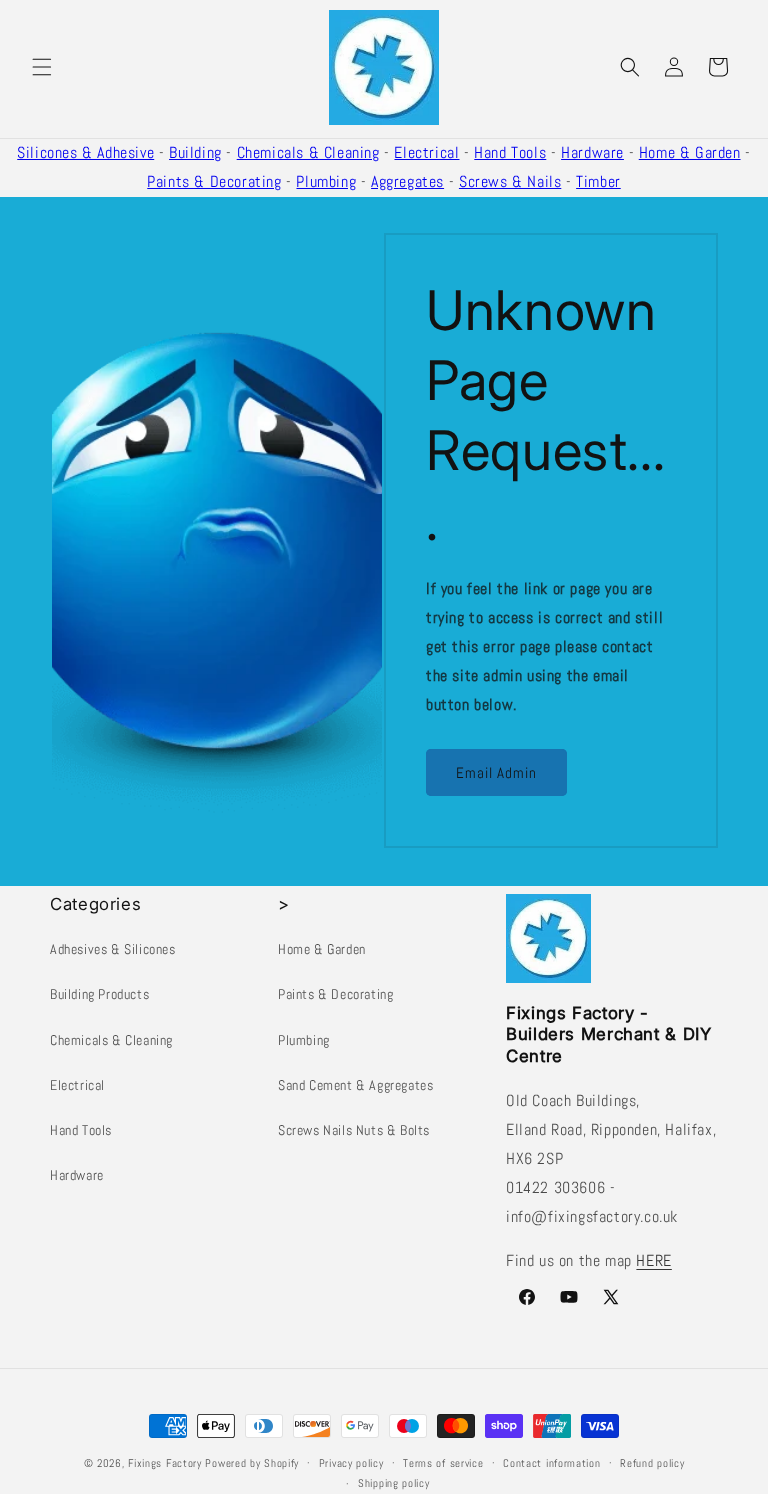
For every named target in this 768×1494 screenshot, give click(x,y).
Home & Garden (690, 152)
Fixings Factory (165, 1463)
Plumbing (326, 181)
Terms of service (443, 1463)
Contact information (551, 1463)
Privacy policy (351, 1463)
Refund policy (652, 1463)
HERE (653, 1260)
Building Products (99, 994)
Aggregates (407, 181)
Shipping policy (394, 1483)
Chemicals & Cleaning (308, 152)
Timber (598, 181)
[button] (42, 67)
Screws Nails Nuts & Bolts (354, 1130)
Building (195, 152)
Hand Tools (510, 152)
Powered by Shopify (252, 1463)
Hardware (592, 152)
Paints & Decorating (214, 181)
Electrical (426, 152)
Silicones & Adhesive (85, 152)
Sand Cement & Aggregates (355, 1085)
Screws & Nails (510, 181)
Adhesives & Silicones (113, 949)
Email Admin (496, 772)
